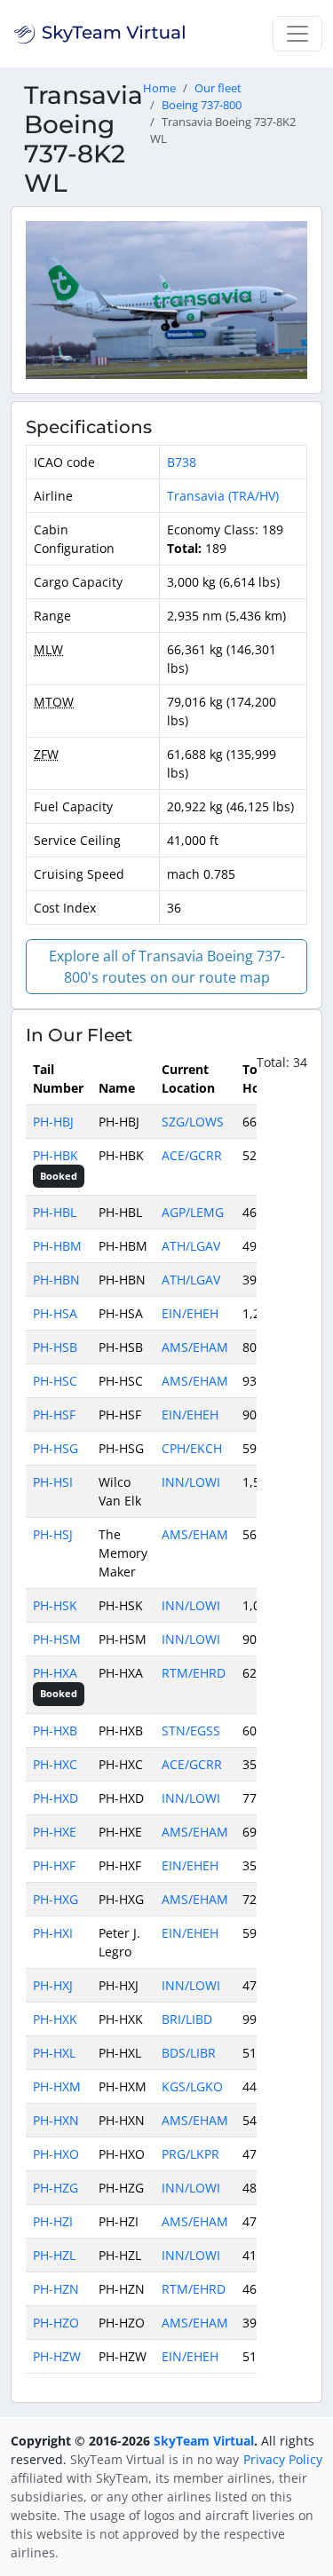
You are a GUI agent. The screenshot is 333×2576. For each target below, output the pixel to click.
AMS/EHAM (195, 1347)
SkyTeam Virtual (204, 2441)
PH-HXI (53, 1933)
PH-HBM (57, 1246)
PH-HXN (56, 2120)
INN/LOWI (191, 1482)
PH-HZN (56, 2289)
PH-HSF (54, 1414)
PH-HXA (55, 1673)
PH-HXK (55, 2019)
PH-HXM (57, 2086)
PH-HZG (55, 2188)
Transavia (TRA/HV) (223, 496)
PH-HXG (55, 1899)
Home (159, 88)
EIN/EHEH (190, 1313)
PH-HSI (53, 1482)
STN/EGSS (191, 1731)
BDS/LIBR (189, 2053)
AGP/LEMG (193, 1212)
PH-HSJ (53, 1534)
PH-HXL (54, 2053)
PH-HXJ (53, 1985)
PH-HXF (54, 1865)
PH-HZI (53, 2221)
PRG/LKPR (190, 2154)
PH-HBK (55, 1155)
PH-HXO (56, 2154)
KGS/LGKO (192, 2086)
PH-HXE (55, 1832)
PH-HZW (57, 2356)
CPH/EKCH (192, 1448)
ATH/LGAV (191, 1246)
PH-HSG (55, 1448)
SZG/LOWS (193, 1122)
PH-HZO (56, 2323)
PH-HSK (55, 1605)
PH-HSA (55, 1313)
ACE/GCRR (192, 1155)
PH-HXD (55, 1798)
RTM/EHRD (194, 1673)
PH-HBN (56, 1280)
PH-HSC (55, 1381)
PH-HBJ (53, 1122)
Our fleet (218, 88)
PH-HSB (55, 1347)
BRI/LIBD (187, 2019)
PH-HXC (55, 1764)
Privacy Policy (283, 2459)
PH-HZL (54, 2255)
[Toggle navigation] (297, 34)
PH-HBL (55, 1212)
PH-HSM (57, 1639)
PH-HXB (55, 1731)
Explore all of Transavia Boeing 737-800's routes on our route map (167, 967)
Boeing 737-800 (202, 105)
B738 (182, 462)
